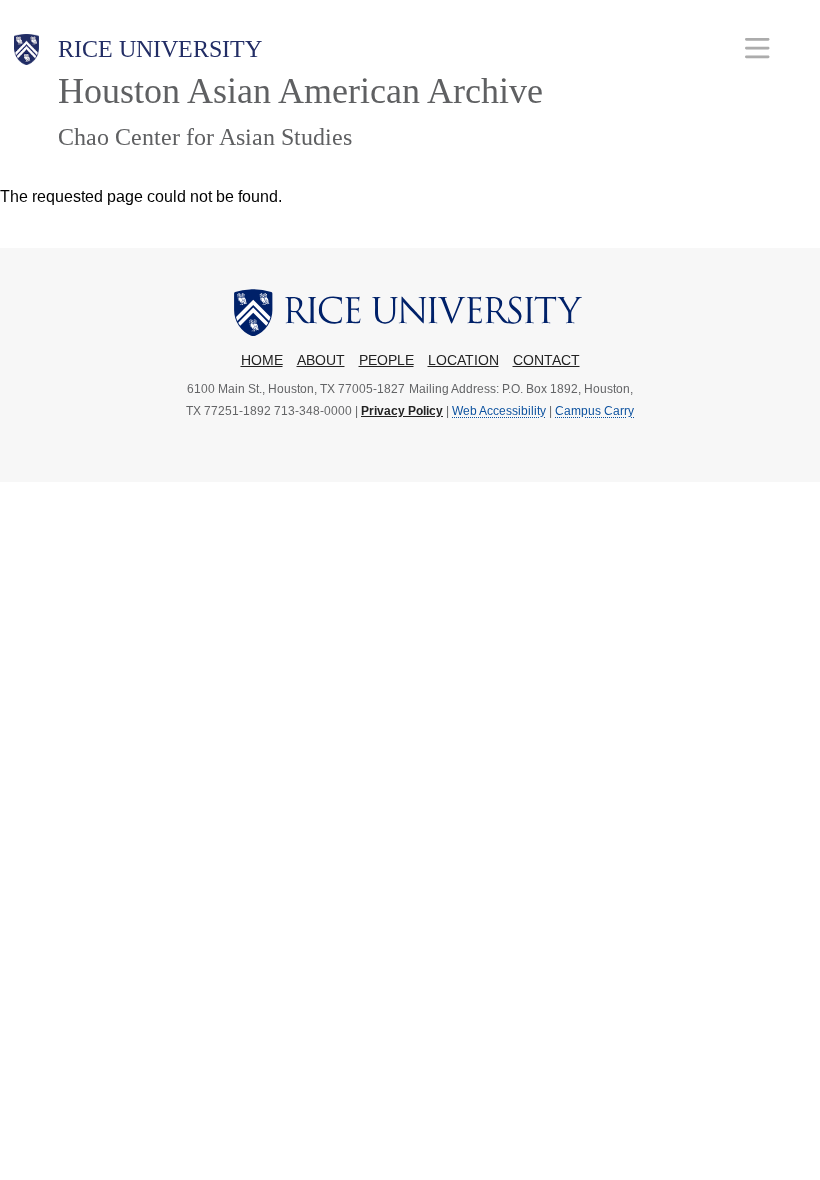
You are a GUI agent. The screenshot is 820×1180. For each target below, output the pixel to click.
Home (262, 360)
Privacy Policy (402, 411)
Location (463, 360)
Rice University (160, 49)
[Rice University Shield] (27, 93)
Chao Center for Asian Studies (205, 137)
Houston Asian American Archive (300, 91)
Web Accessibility (499, 411)
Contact (546, 360)
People (386, 360)
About (321, 360)
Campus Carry (594, 411)
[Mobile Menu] (757, 47)
